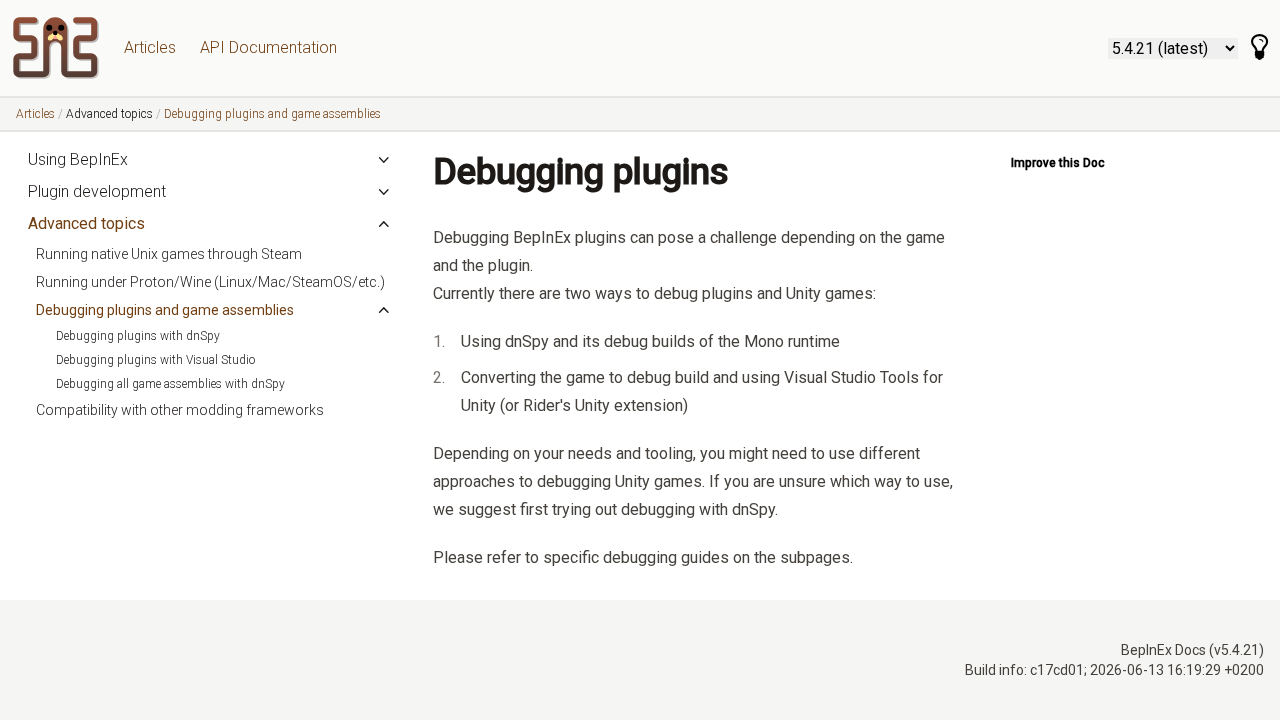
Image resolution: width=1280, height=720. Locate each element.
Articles (150, 47)
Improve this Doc (1058, 163)
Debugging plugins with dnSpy (138, 336)
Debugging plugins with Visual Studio (155, 360)
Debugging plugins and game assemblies (272, 114)
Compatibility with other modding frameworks (180, 410)
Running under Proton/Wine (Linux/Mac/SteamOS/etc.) (210, 282)
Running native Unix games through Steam (169, 254)
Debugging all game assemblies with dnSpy (170, 384)
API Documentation (268, 47)
